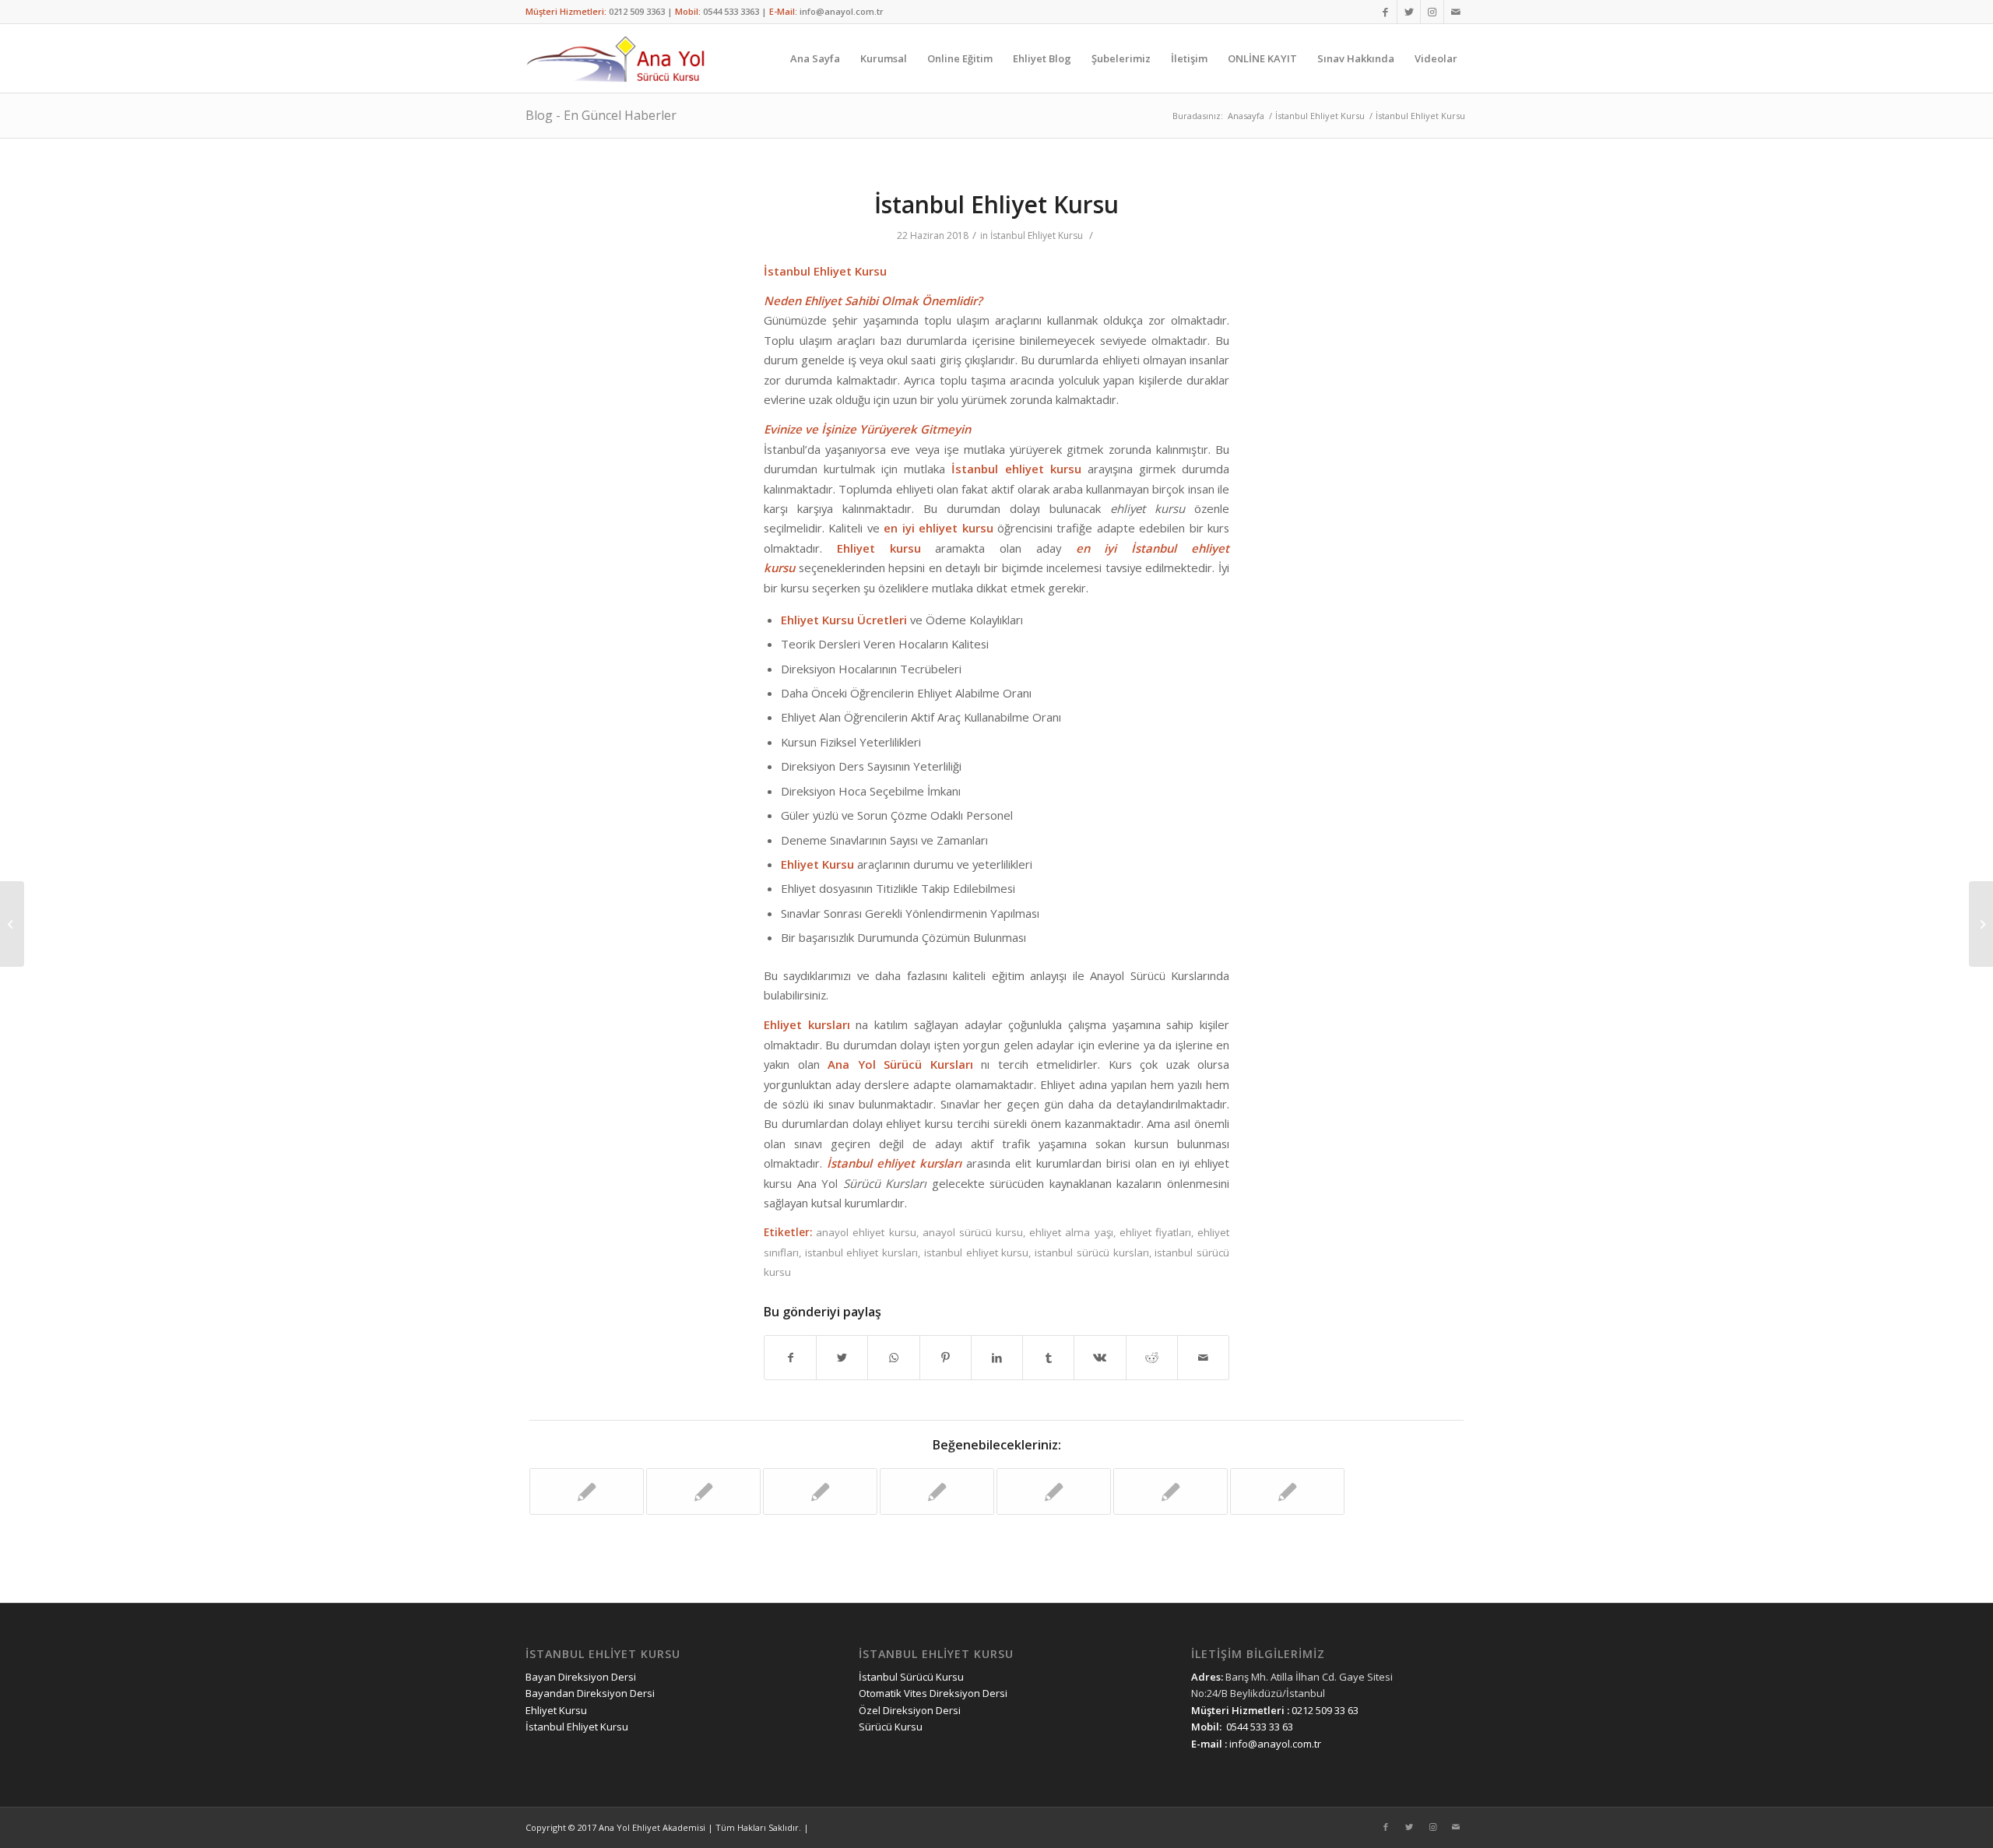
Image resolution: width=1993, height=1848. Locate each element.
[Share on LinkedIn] (997, 1358)
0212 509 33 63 (1325, 1710)
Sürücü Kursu (891, 1727)
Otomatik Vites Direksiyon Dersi (933, 1693)
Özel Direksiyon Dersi (910, 1710)
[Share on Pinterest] (946, 1358)
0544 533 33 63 (1260, 1727)
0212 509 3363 (637, 11)
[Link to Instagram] (1432, 12)
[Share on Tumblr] (1048, 1358)
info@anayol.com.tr (842, 11)
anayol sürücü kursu (973, 1232)
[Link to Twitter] (1409, 12)
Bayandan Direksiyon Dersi (590, 1693)
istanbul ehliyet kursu (976, 1252)
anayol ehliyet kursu (866, 1232)
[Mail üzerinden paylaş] (1203, 1358)
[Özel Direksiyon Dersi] (703, 1491)
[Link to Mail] (1456, 12)
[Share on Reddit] (1152, 1358)
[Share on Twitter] (842, 1358)
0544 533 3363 (731, 11)
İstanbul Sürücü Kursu (911, 1677)
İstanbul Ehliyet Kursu (996, 204)
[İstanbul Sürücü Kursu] (820, 1491)
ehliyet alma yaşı (1071, 1232)
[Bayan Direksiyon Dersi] (587, 1491)
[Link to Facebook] (1385, 12)
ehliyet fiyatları (1155, 1232)
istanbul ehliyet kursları (861, 1252)
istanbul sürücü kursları (1091, 1252)
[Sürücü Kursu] (1054, 1491)
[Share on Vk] (1100, 1358)
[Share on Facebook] (790, 1358)
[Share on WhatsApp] (893, 1358)
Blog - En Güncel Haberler (601, 115)
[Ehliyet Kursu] (1170, 1491)
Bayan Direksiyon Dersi (581, 1677)
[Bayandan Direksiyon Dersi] (1287, 1491)
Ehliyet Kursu (556, 1710)
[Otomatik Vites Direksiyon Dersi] (937, 1491)
